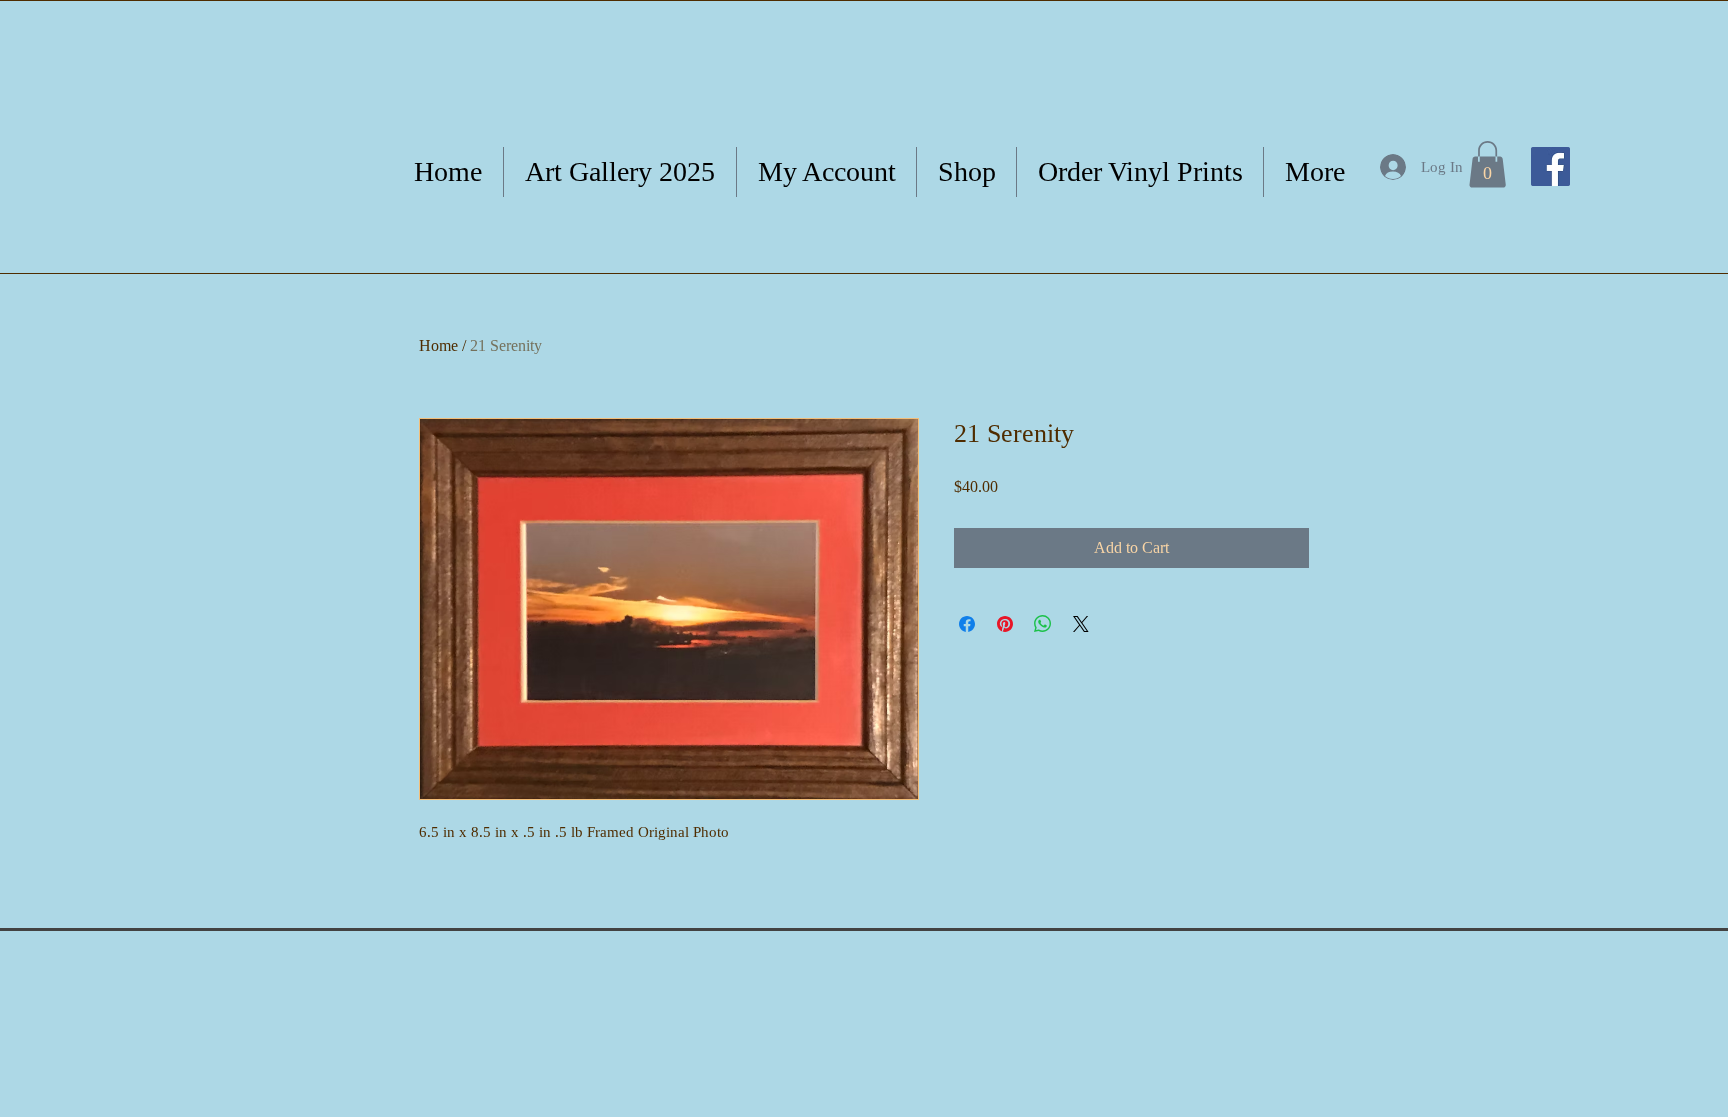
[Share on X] (1081, 624)
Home (438, 345)
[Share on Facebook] (967, 624)
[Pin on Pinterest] (1005, 624)
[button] (1487, 164)
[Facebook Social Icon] (1550, 166)
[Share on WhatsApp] (1043, 624)
